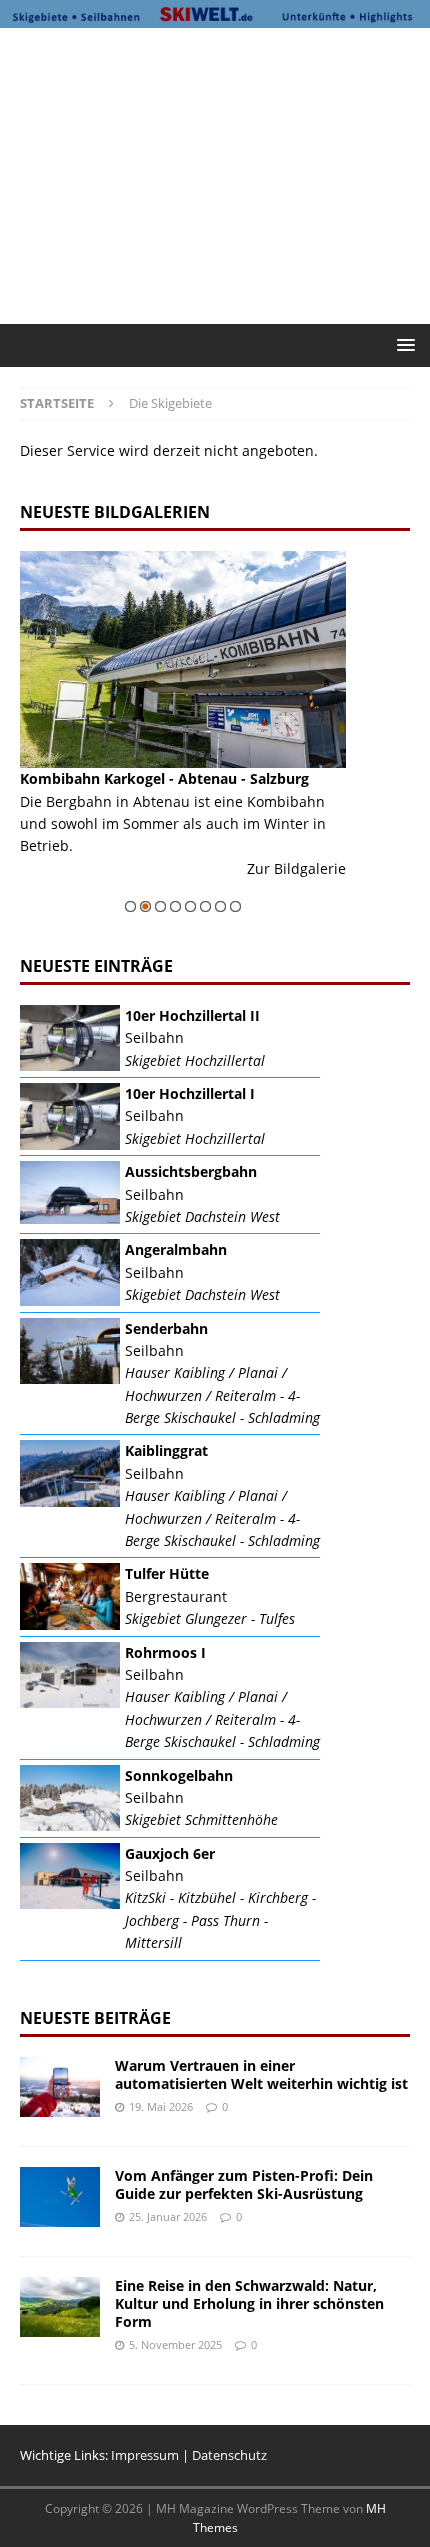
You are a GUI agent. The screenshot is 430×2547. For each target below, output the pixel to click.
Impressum (145, 2455)
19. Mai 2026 (161, 2106)
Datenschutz (229, 2455)
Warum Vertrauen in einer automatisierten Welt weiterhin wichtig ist (261, 2074)
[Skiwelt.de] (215, 15)
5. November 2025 (175, 2344)
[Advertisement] (225, 173)
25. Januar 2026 (168, 2216)
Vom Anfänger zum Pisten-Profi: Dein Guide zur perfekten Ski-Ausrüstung (244, 2184)
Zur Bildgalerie (214, 868)
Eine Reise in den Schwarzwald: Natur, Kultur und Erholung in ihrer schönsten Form (249, 2303)
